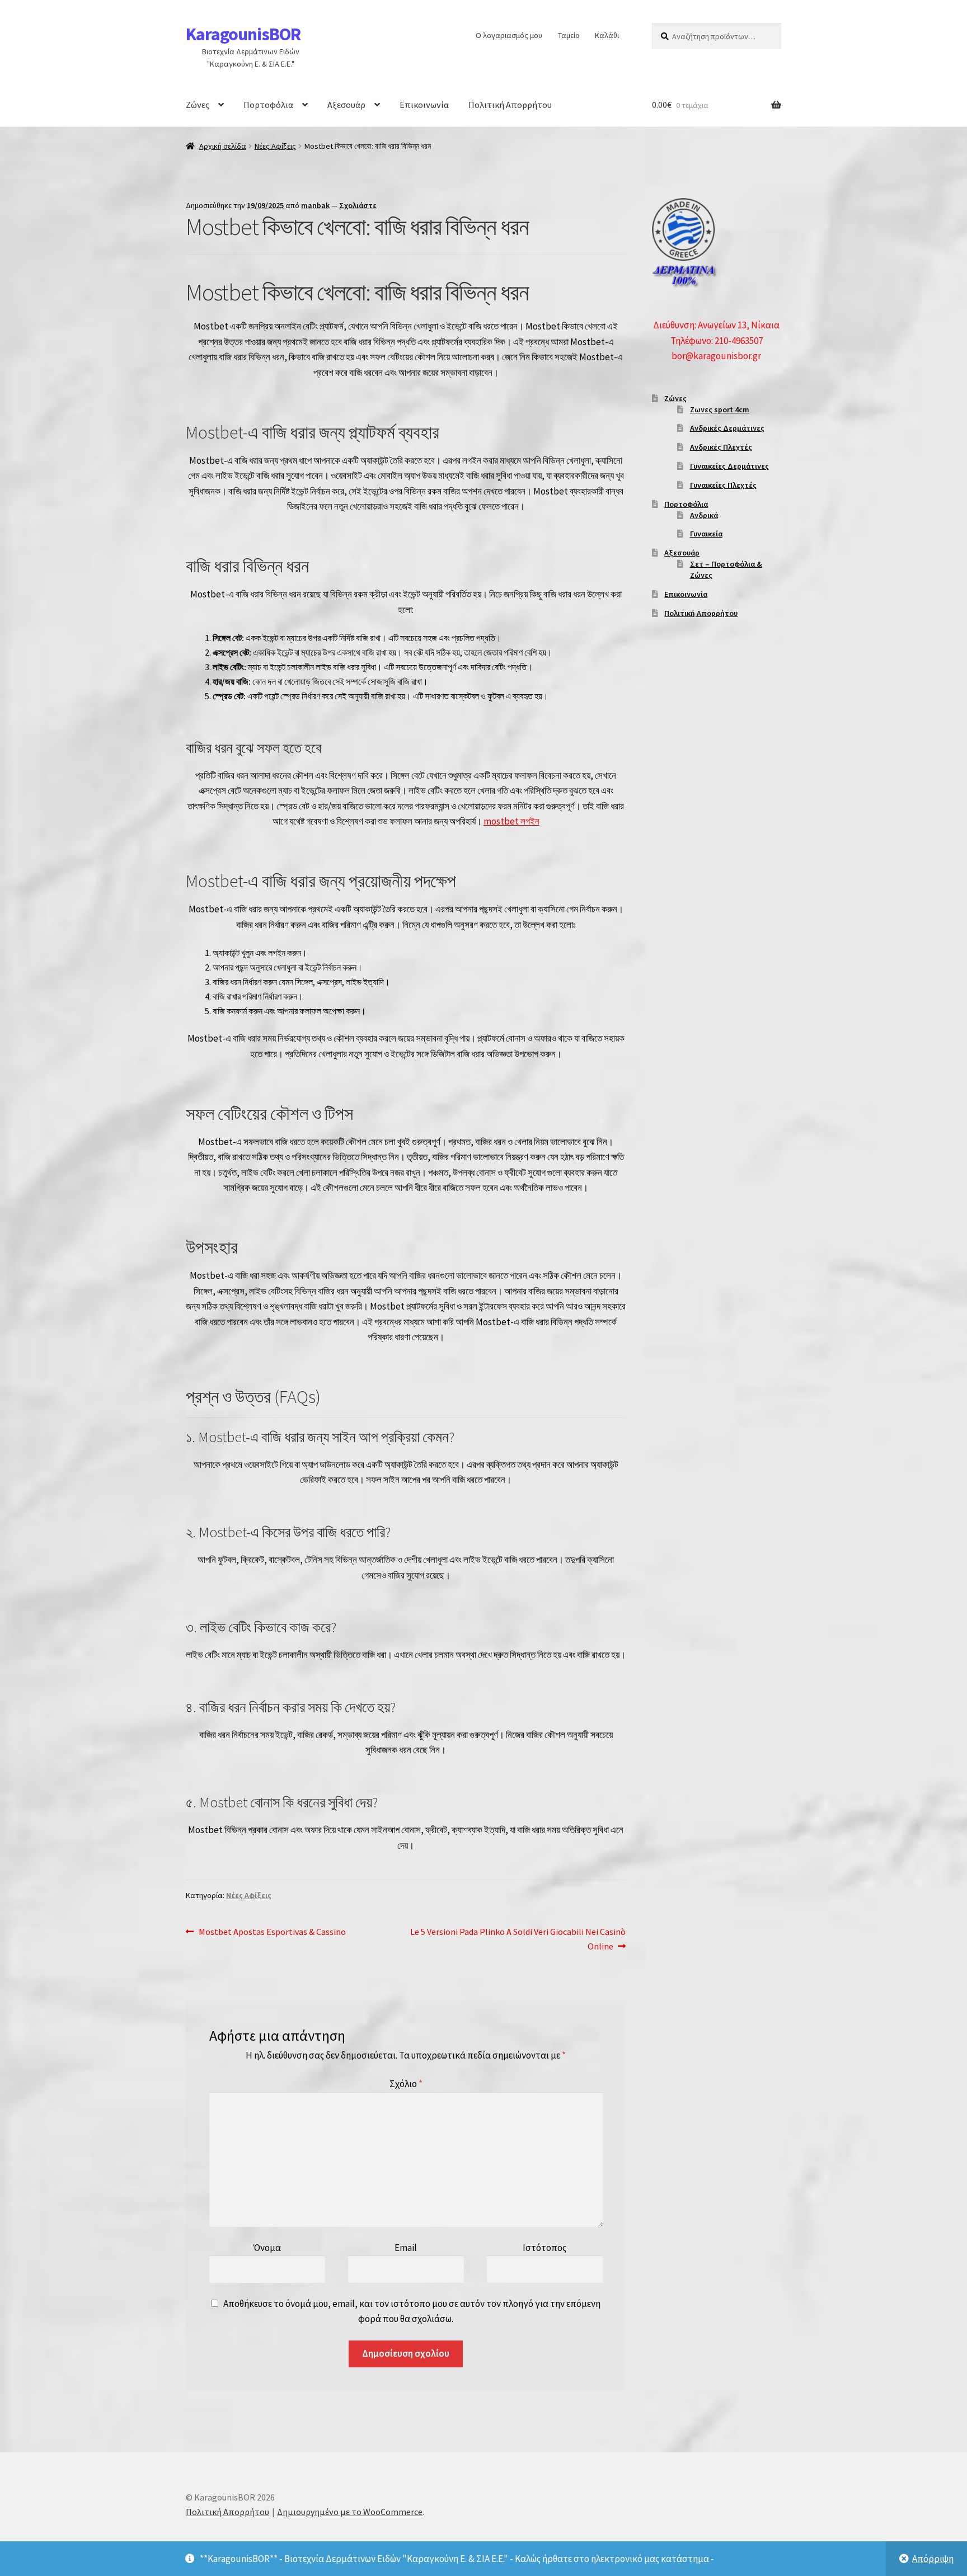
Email (406, 2248)
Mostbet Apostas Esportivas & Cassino (272, 1932)
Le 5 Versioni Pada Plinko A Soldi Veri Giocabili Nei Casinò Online (518, 1939)
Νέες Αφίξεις (275, 146)
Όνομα (267, 2248)
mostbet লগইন (511, 821)
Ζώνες (198, 105)
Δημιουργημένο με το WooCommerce (350, 2512)
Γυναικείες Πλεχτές (723, 485)
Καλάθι (607, 35)
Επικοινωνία (424, 105)
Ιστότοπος (544, 2248)
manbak (315, 205)
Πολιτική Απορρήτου (510, 105)
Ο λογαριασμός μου (509, 35)
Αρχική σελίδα (223, 146)
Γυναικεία (706, 534)
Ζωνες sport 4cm (720, 409)
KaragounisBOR (243, 34)
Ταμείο (569, 35)
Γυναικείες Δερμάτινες (729, 466)
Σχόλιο (406, 2084)
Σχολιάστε (358, 205)
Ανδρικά (704, 515)
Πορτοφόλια (268, 105)
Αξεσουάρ (346, 105)
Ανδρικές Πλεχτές (721, 447)
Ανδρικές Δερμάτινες (727, 428)
